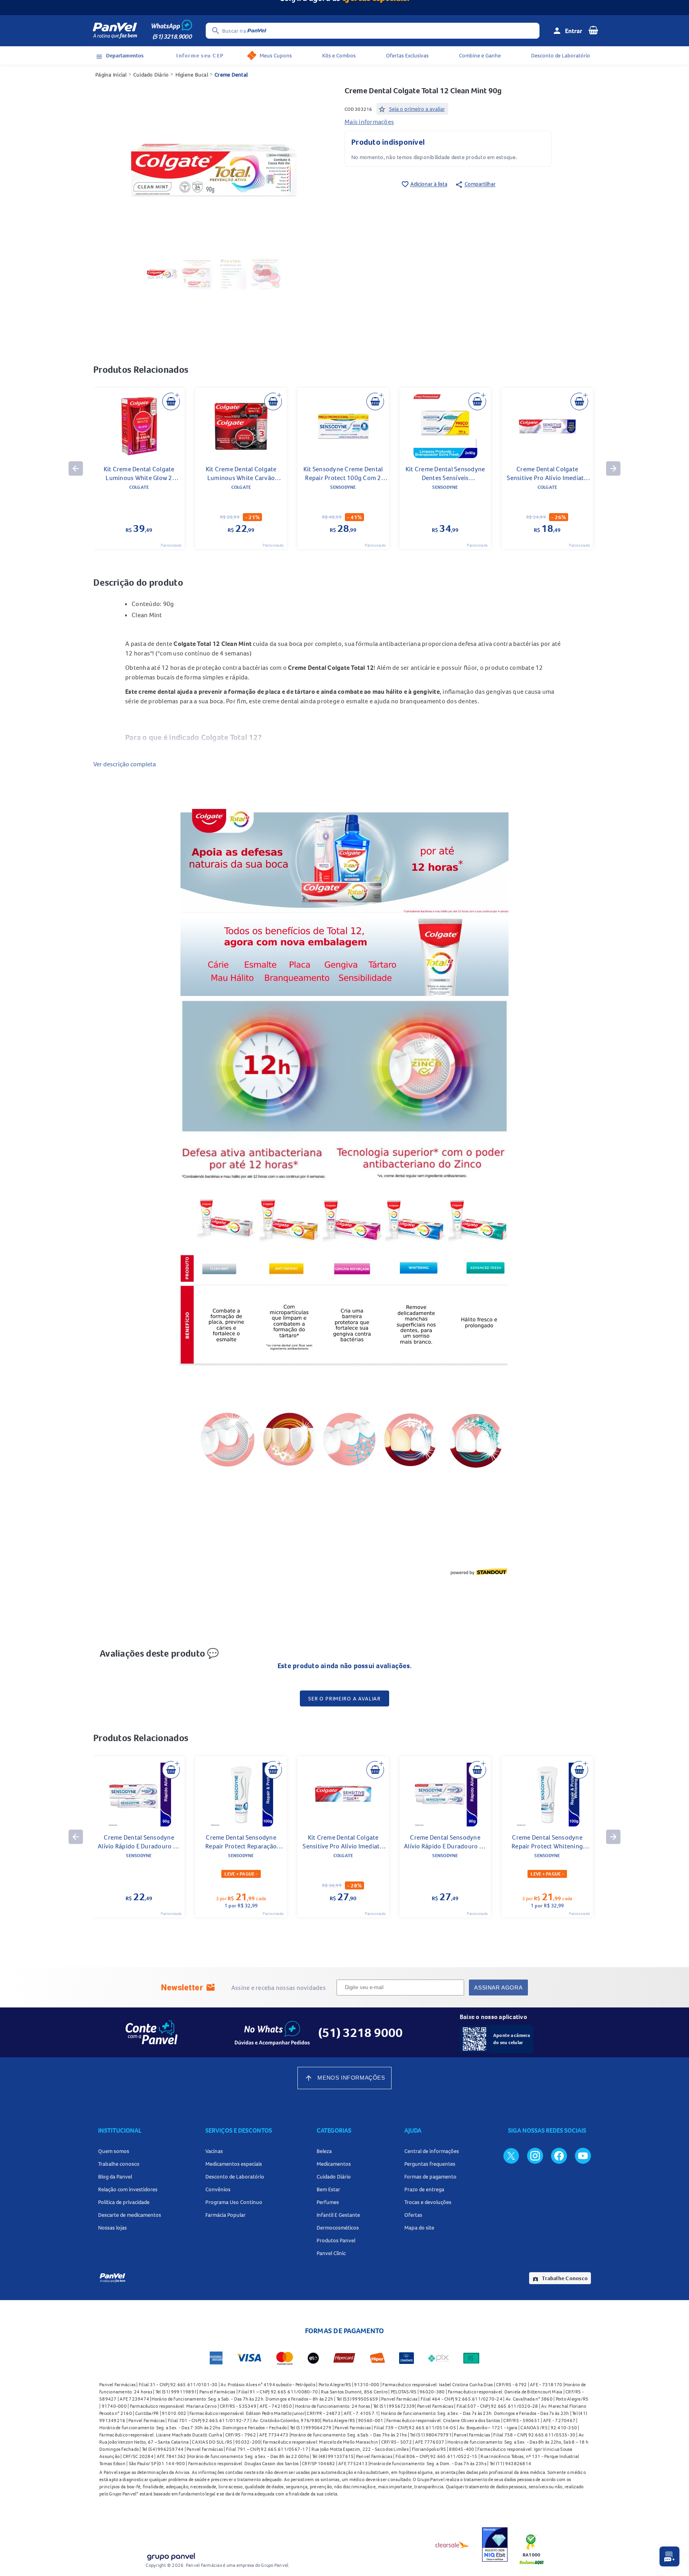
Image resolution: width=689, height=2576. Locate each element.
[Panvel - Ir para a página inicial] (115, 31)
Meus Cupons (276, 55)
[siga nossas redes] (511, 2155)
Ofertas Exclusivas (407, 55)
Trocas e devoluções (428, 2202)
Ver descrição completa (125, 764)
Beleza (324, 2151)
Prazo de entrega (424, 2189)
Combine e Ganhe (480, 55)
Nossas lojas (112, 2228)
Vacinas (214, 2151)
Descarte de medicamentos (130, 2215)
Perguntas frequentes (430, 2164)
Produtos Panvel (336, 2240)
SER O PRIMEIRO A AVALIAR (344, 1698)
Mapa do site (419, 2228)
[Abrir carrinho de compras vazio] (593, 30)
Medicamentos (334, 2164)
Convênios (218, 2189)
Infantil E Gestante (338, 2215)
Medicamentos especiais (234, 2164)
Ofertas (413, 2215)
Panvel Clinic (331, 2253)
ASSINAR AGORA (498, 1988)
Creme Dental (231, 75)
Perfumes (328, 2202)
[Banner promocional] (344, 8)
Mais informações (369, 122)
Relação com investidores (128, 2189)
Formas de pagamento (430, 2177)
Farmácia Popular (225, 2215)
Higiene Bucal (192, 75)
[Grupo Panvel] (171, 2555)
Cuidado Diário (151, 75)
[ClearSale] (453, 2545)
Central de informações (432, 2151)
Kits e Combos (339, 55)
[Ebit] (495, 2545)
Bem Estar (328, 2189)
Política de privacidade (124, 2202)
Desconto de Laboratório (561, 55)
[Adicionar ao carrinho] (171, 401)
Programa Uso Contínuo (234, 2202)
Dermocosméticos (338, 2228)
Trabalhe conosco (119, 2164)
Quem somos (114, 2151)
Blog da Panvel (115, 2177)
